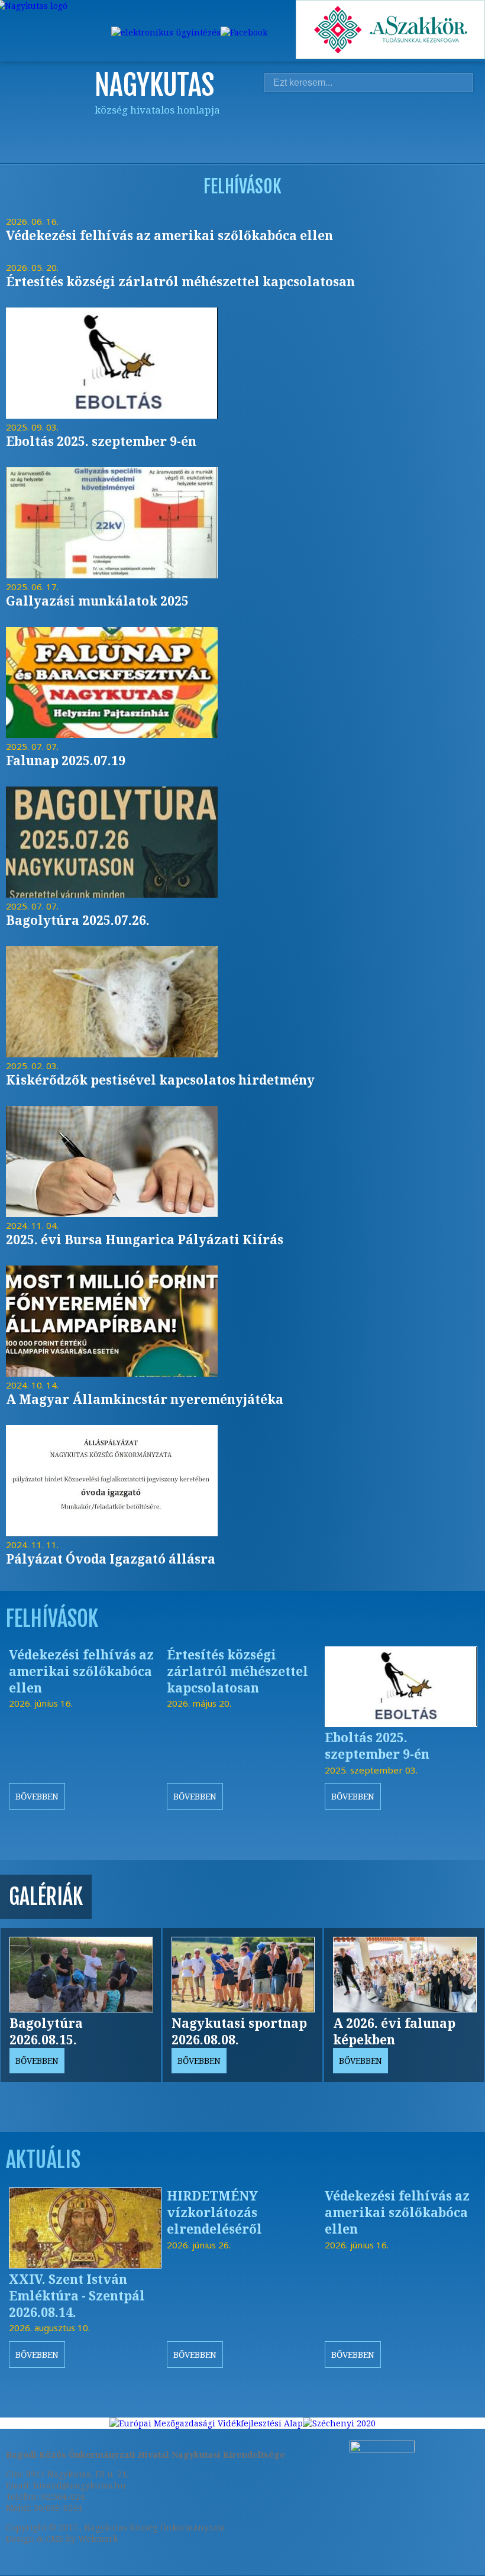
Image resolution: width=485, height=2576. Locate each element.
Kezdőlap (237, 131)
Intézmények (370, 131)
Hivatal (337, 131)
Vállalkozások (435, 131)
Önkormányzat (303, 131)
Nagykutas (270, 131)
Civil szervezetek (402, 131)
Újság (468, 131)
